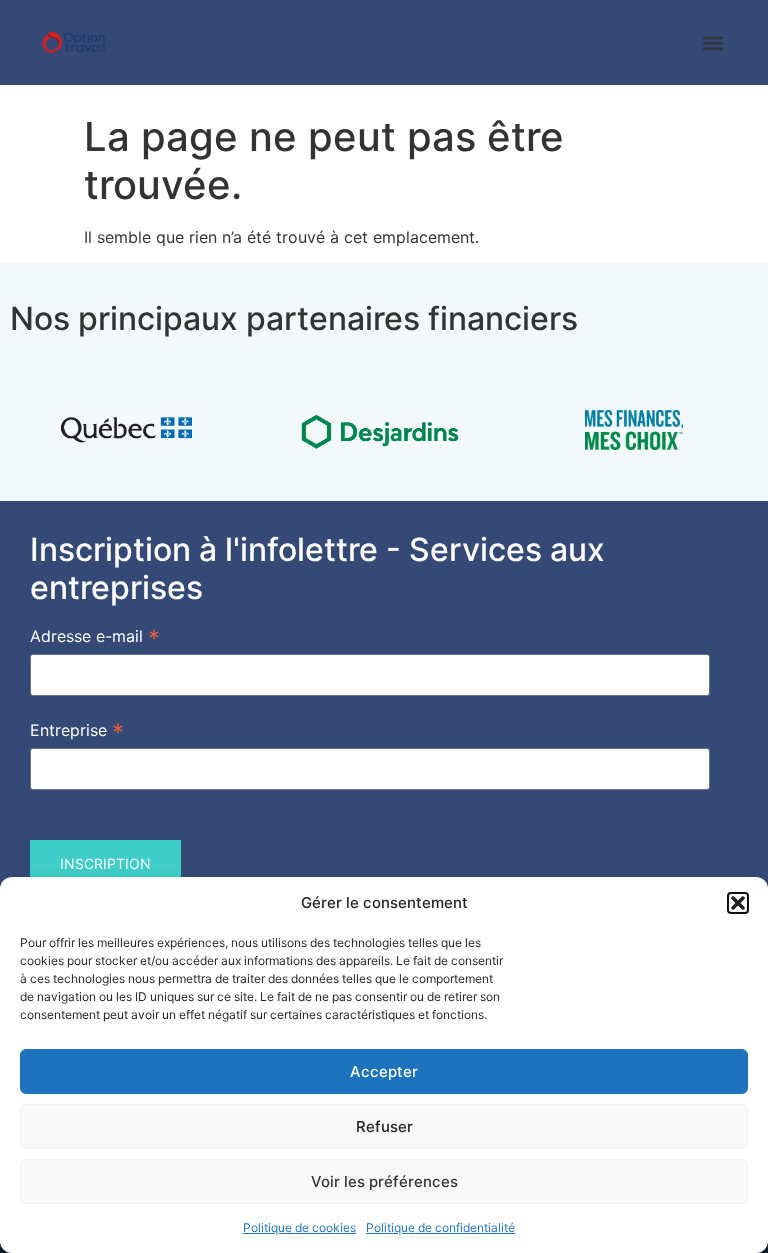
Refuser (384, 1126)
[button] (738, 903)
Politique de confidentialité (440, 1227)
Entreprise (77, 729)
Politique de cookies (299, 1227)
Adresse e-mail (95, 635)
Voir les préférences (384, 1181)
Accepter (384, 1071)
